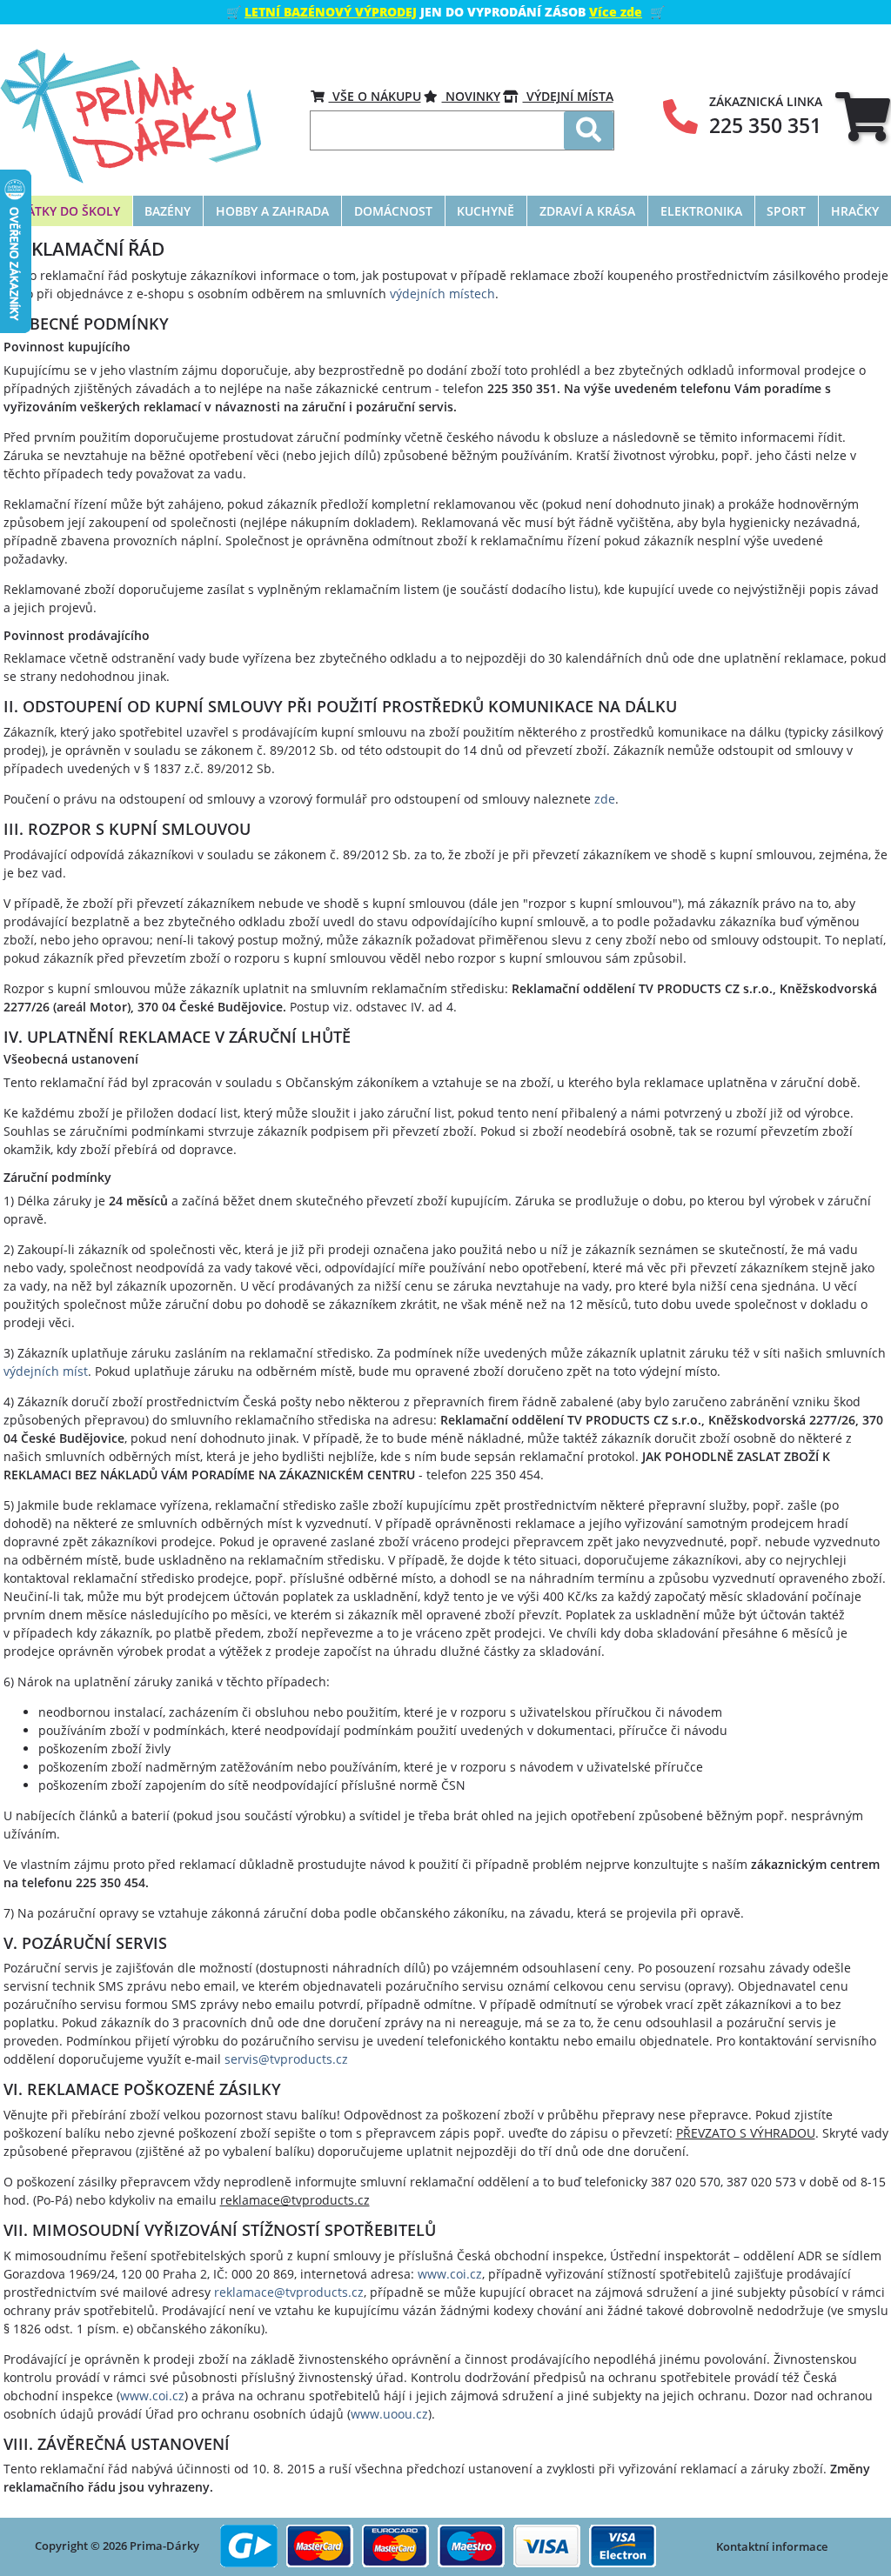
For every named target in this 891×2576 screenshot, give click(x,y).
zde (605, 799)
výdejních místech (442, 294)
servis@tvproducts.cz (286, 2059)
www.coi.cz (450, 2274)
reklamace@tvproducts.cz (289, 2292)
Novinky (471, 96)
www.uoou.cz (389, 2414)
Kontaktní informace (772, 2546)
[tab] (863, 116)
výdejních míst (46, 1371)
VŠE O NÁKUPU (375, 96)
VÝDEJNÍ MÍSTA (568, 96)
